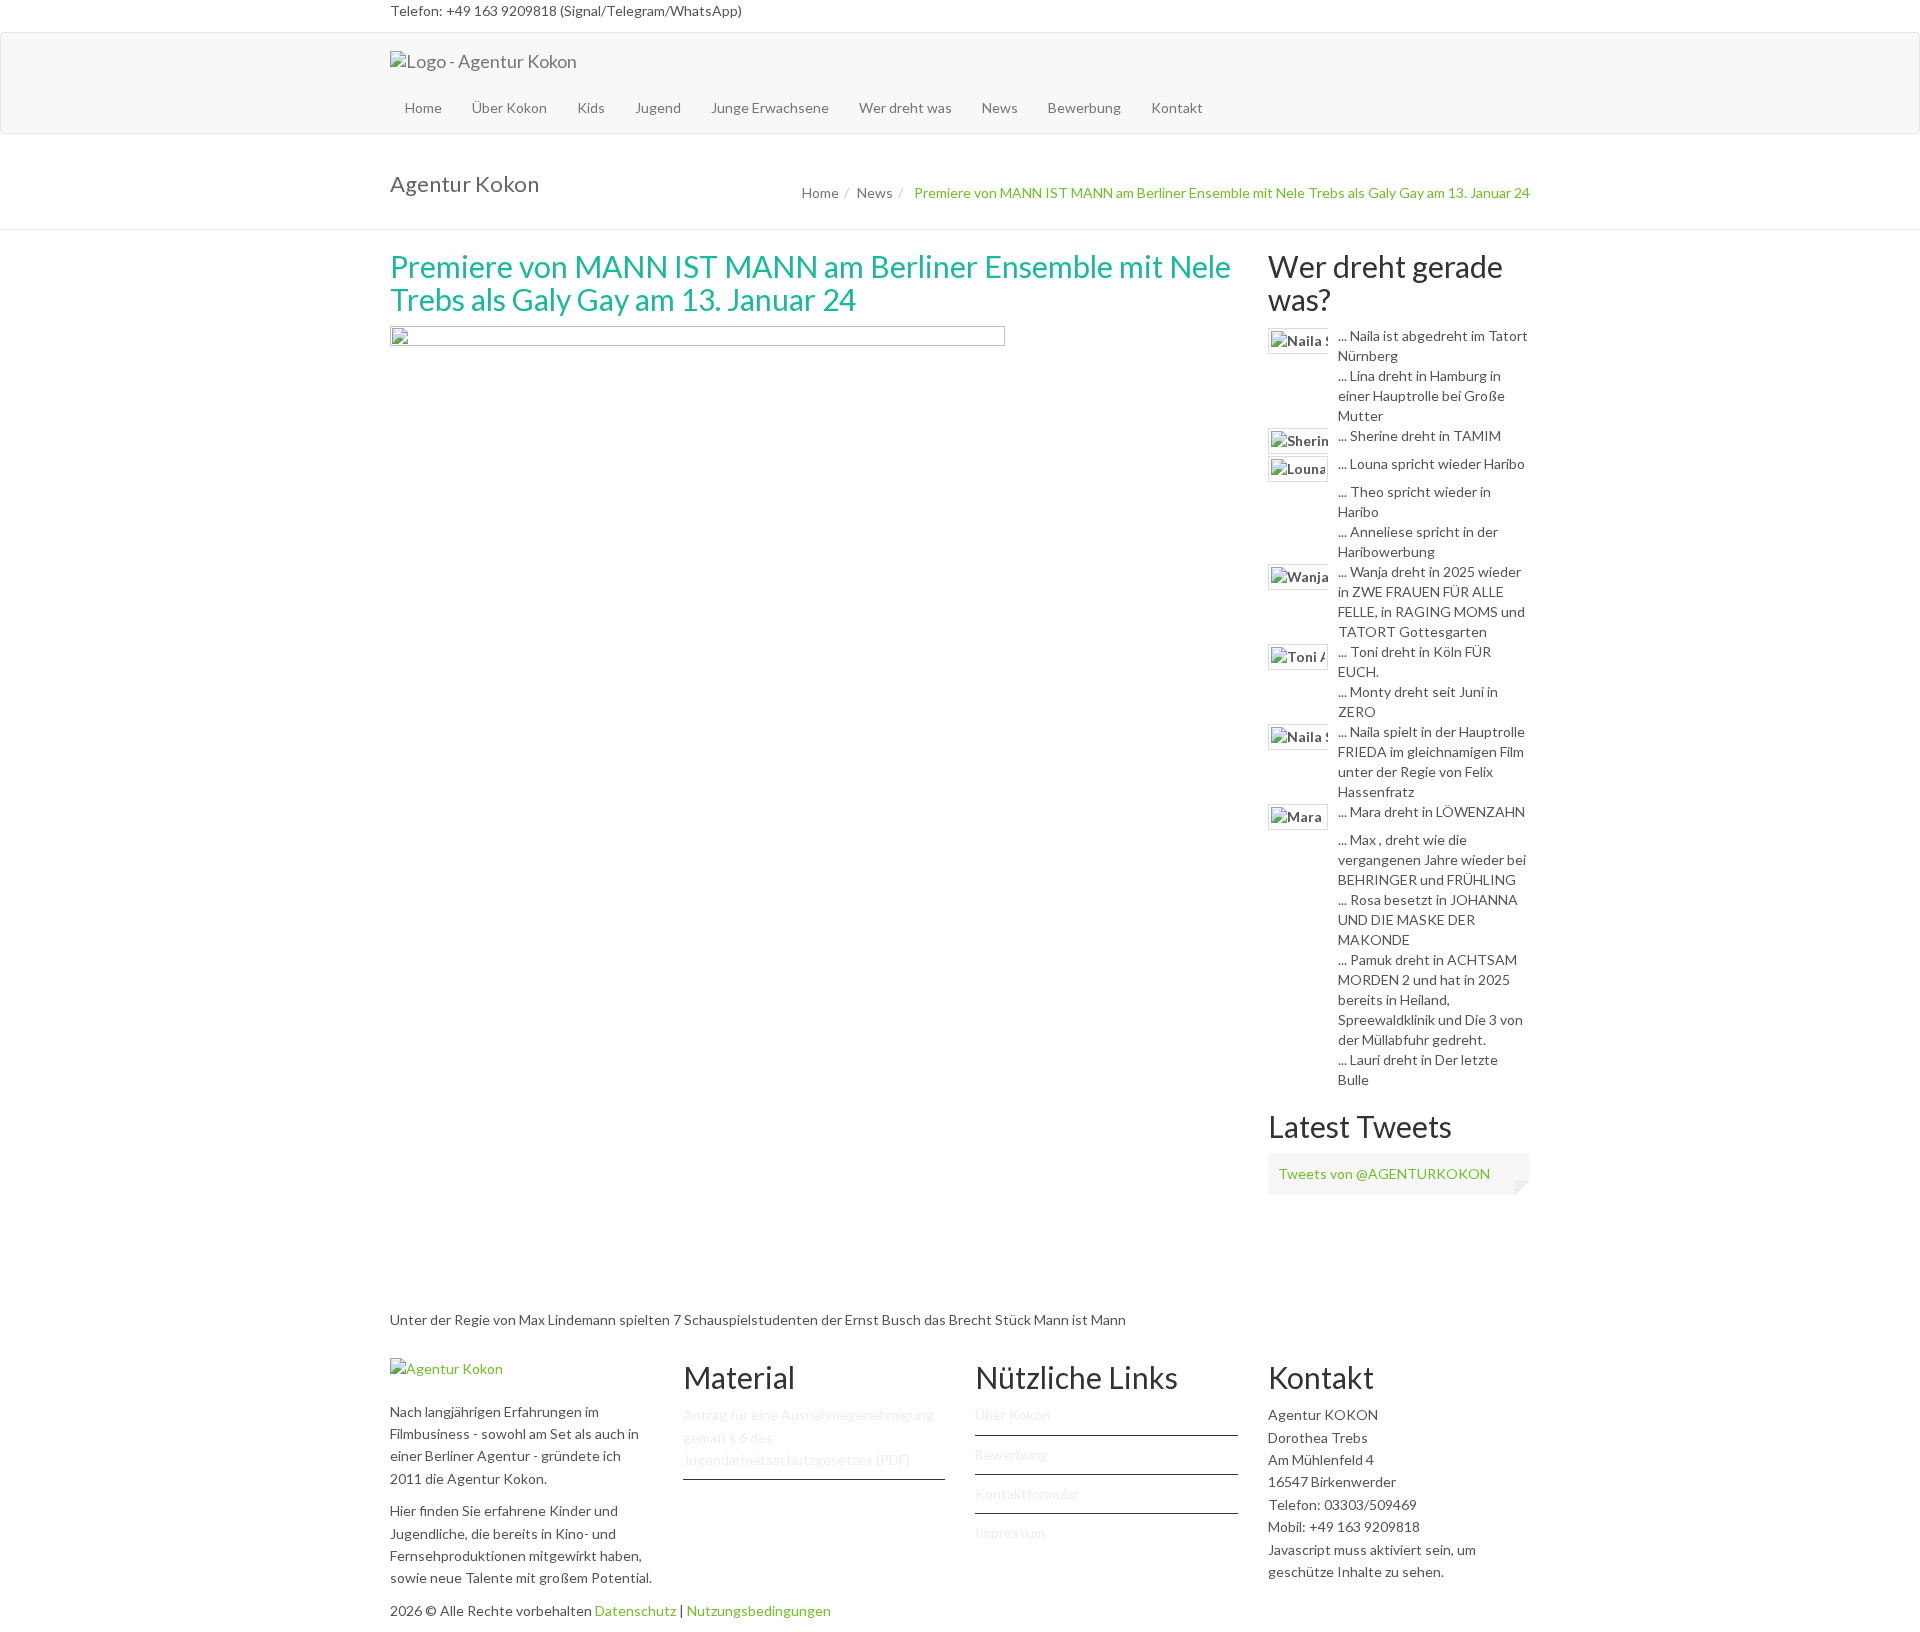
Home (423, 107)
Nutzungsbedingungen (759, 1610)
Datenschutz (635, 1610)
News (1000, 107)
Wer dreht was (905, 107)
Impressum (1010, 1532)
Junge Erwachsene (770, 107)
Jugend (658, 107)
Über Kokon (509, 107)
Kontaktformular (1027, 1493)
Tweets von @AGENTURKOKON (1384, 1173)
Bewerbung (1084, 107)
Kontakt (1177, 107)
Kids (591, 107)
